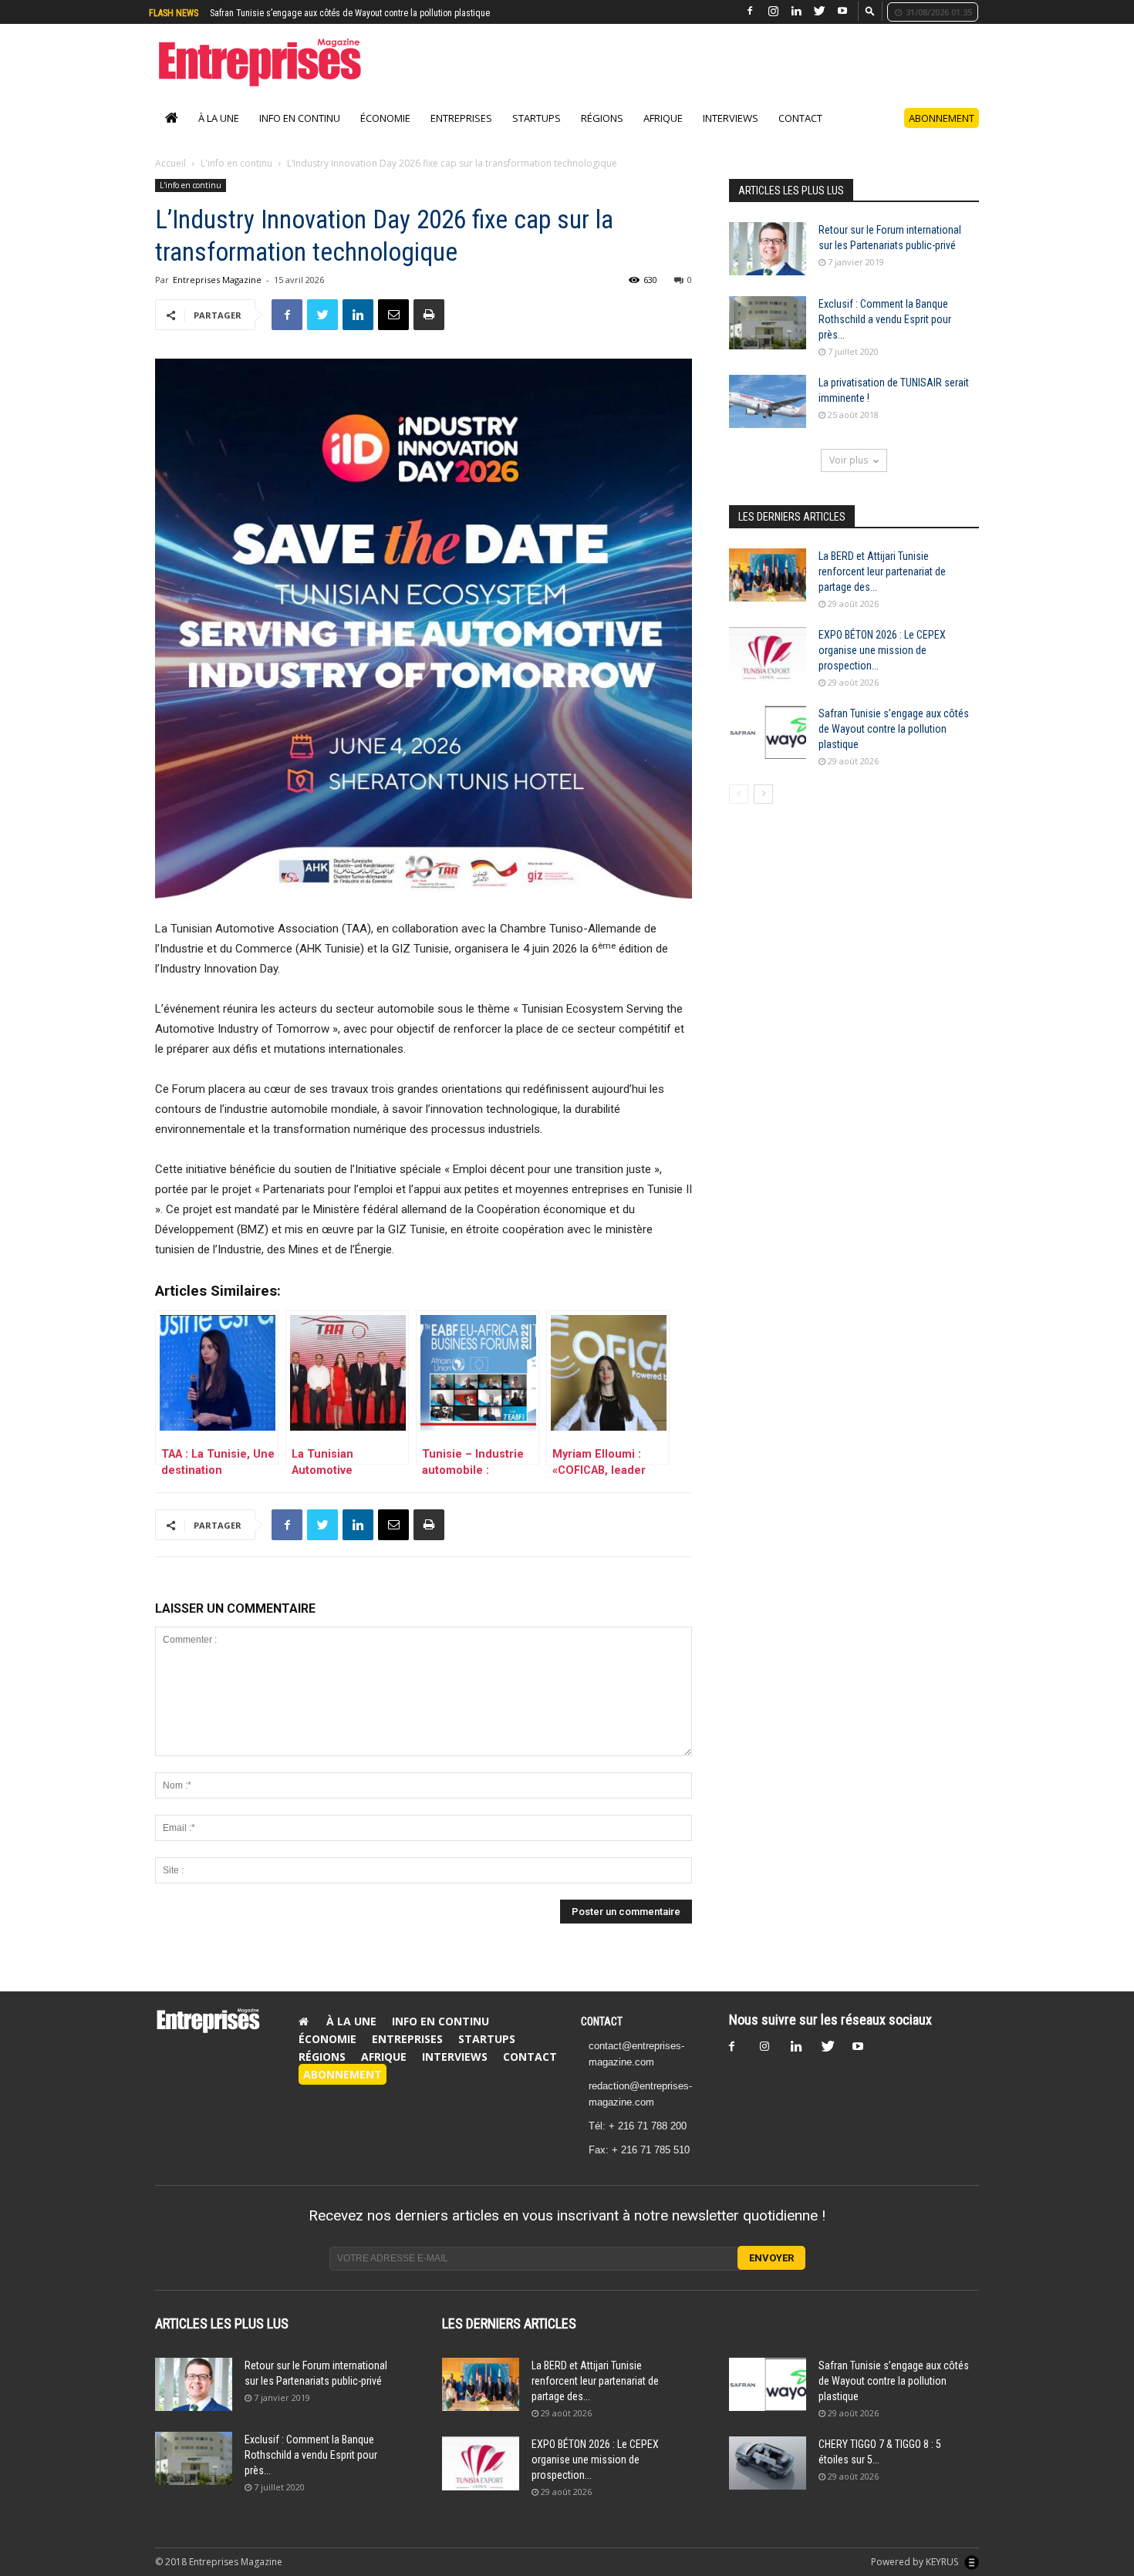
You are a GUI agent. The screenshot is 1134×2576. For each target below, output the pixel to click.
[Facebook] (750, 11)
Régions (602, 134)
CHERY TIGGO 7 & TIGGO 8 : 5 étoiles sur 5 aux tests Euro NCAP (329, 13)
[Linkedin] (796, 11)
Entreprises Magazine (217, 296)
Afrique (663, 134)
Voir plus (849, 476)
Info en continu (300, 134)
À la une (219, 134)
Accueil (170, 179)
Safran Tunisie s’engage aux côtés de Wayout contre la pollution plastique (894, 745)
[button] (870, 10)
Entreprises (461, 134)
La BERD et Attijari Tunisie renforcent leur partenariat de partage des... (882, 588)
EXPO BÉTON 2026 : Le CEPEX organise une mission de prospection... (882, 666)
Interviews (731, 134)
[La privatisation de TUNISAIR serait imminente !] (768, 418)
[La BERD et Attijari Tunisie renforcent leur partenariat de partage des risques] (768, 591)
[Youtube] (842, 11)
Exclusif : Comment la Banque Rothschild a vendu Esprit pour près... (885, 335)
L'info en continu (236, 179)
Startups (537, 134)
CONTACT (602, 2038)
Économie (385, 134)
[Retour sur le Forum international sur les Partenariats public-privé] (768, 265)
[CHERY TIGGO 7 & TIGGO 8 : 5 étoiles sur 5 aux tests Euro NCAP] (768, 2479)
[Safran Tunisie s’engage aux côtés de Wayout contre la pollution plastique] (768, 749)
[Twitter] (819, 11)
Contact (800, 134)
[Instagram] (773, 11)
